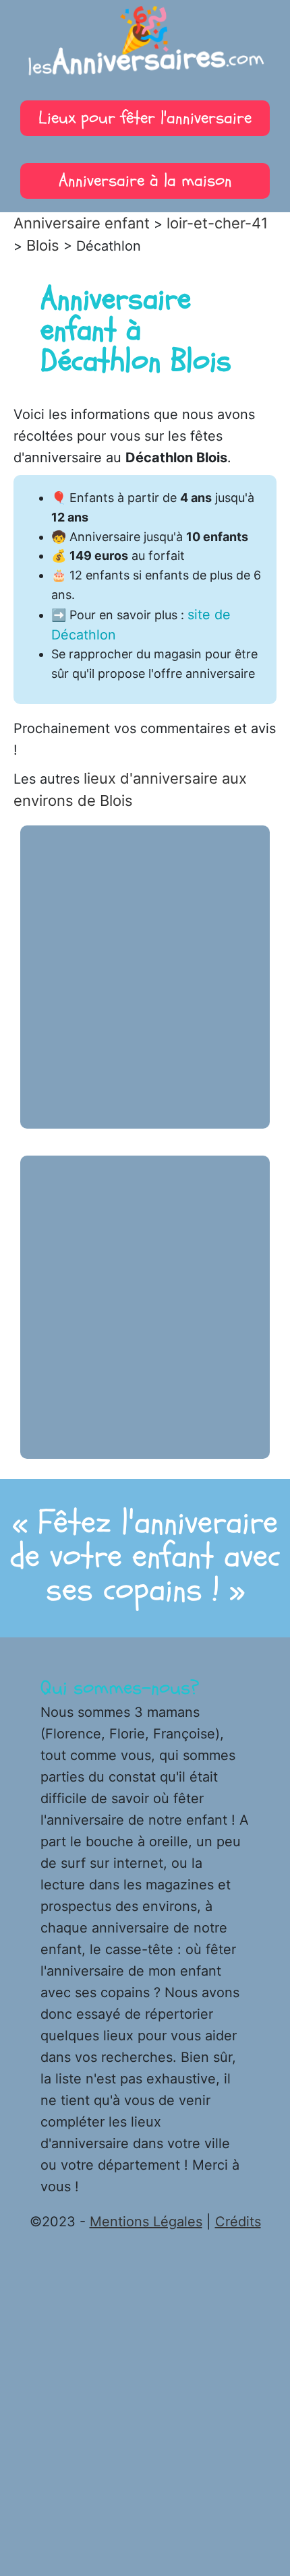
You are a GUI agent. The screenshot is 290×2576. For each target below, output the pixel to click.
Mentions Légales (146, 2222)
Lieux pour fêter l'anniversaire (145, 118)
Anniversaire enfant (82, 223)
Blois (43, 245)
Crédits (238, 2222)
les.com (145, 47)
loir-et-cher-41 (217, 223)
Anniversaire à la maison (145, 181)
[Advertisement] (145, 977)
